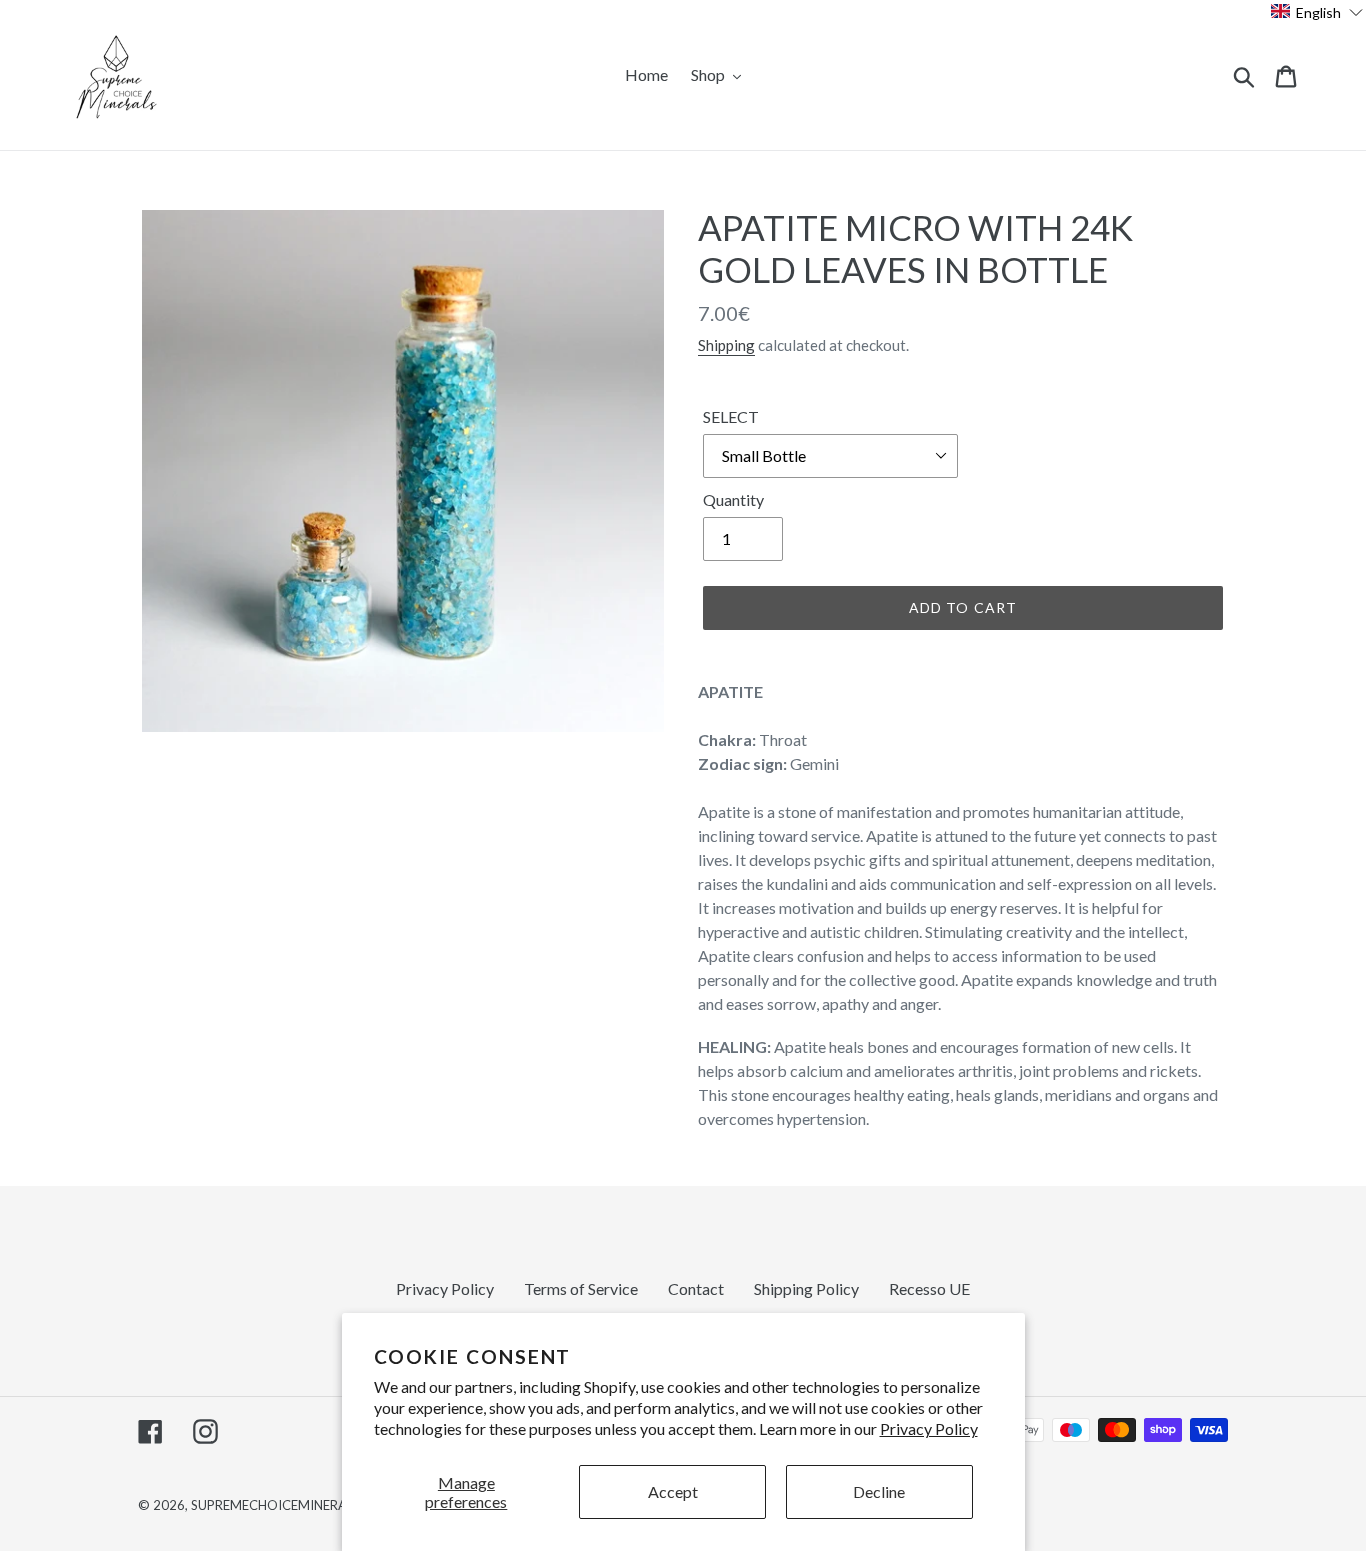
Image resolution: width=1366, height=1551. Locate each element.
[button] (1317, 11)
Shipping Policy (806, 1288)
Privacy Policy (929, 1428)
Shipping (726, 345)
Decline (879, 1491)
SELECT (731, 416)
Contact (696, 1288)
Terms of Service (581, 1288)
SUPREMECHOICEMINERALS (275, 1505)
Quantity (733, 499)
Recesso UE (929, 1288)
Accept (673, 1491)
